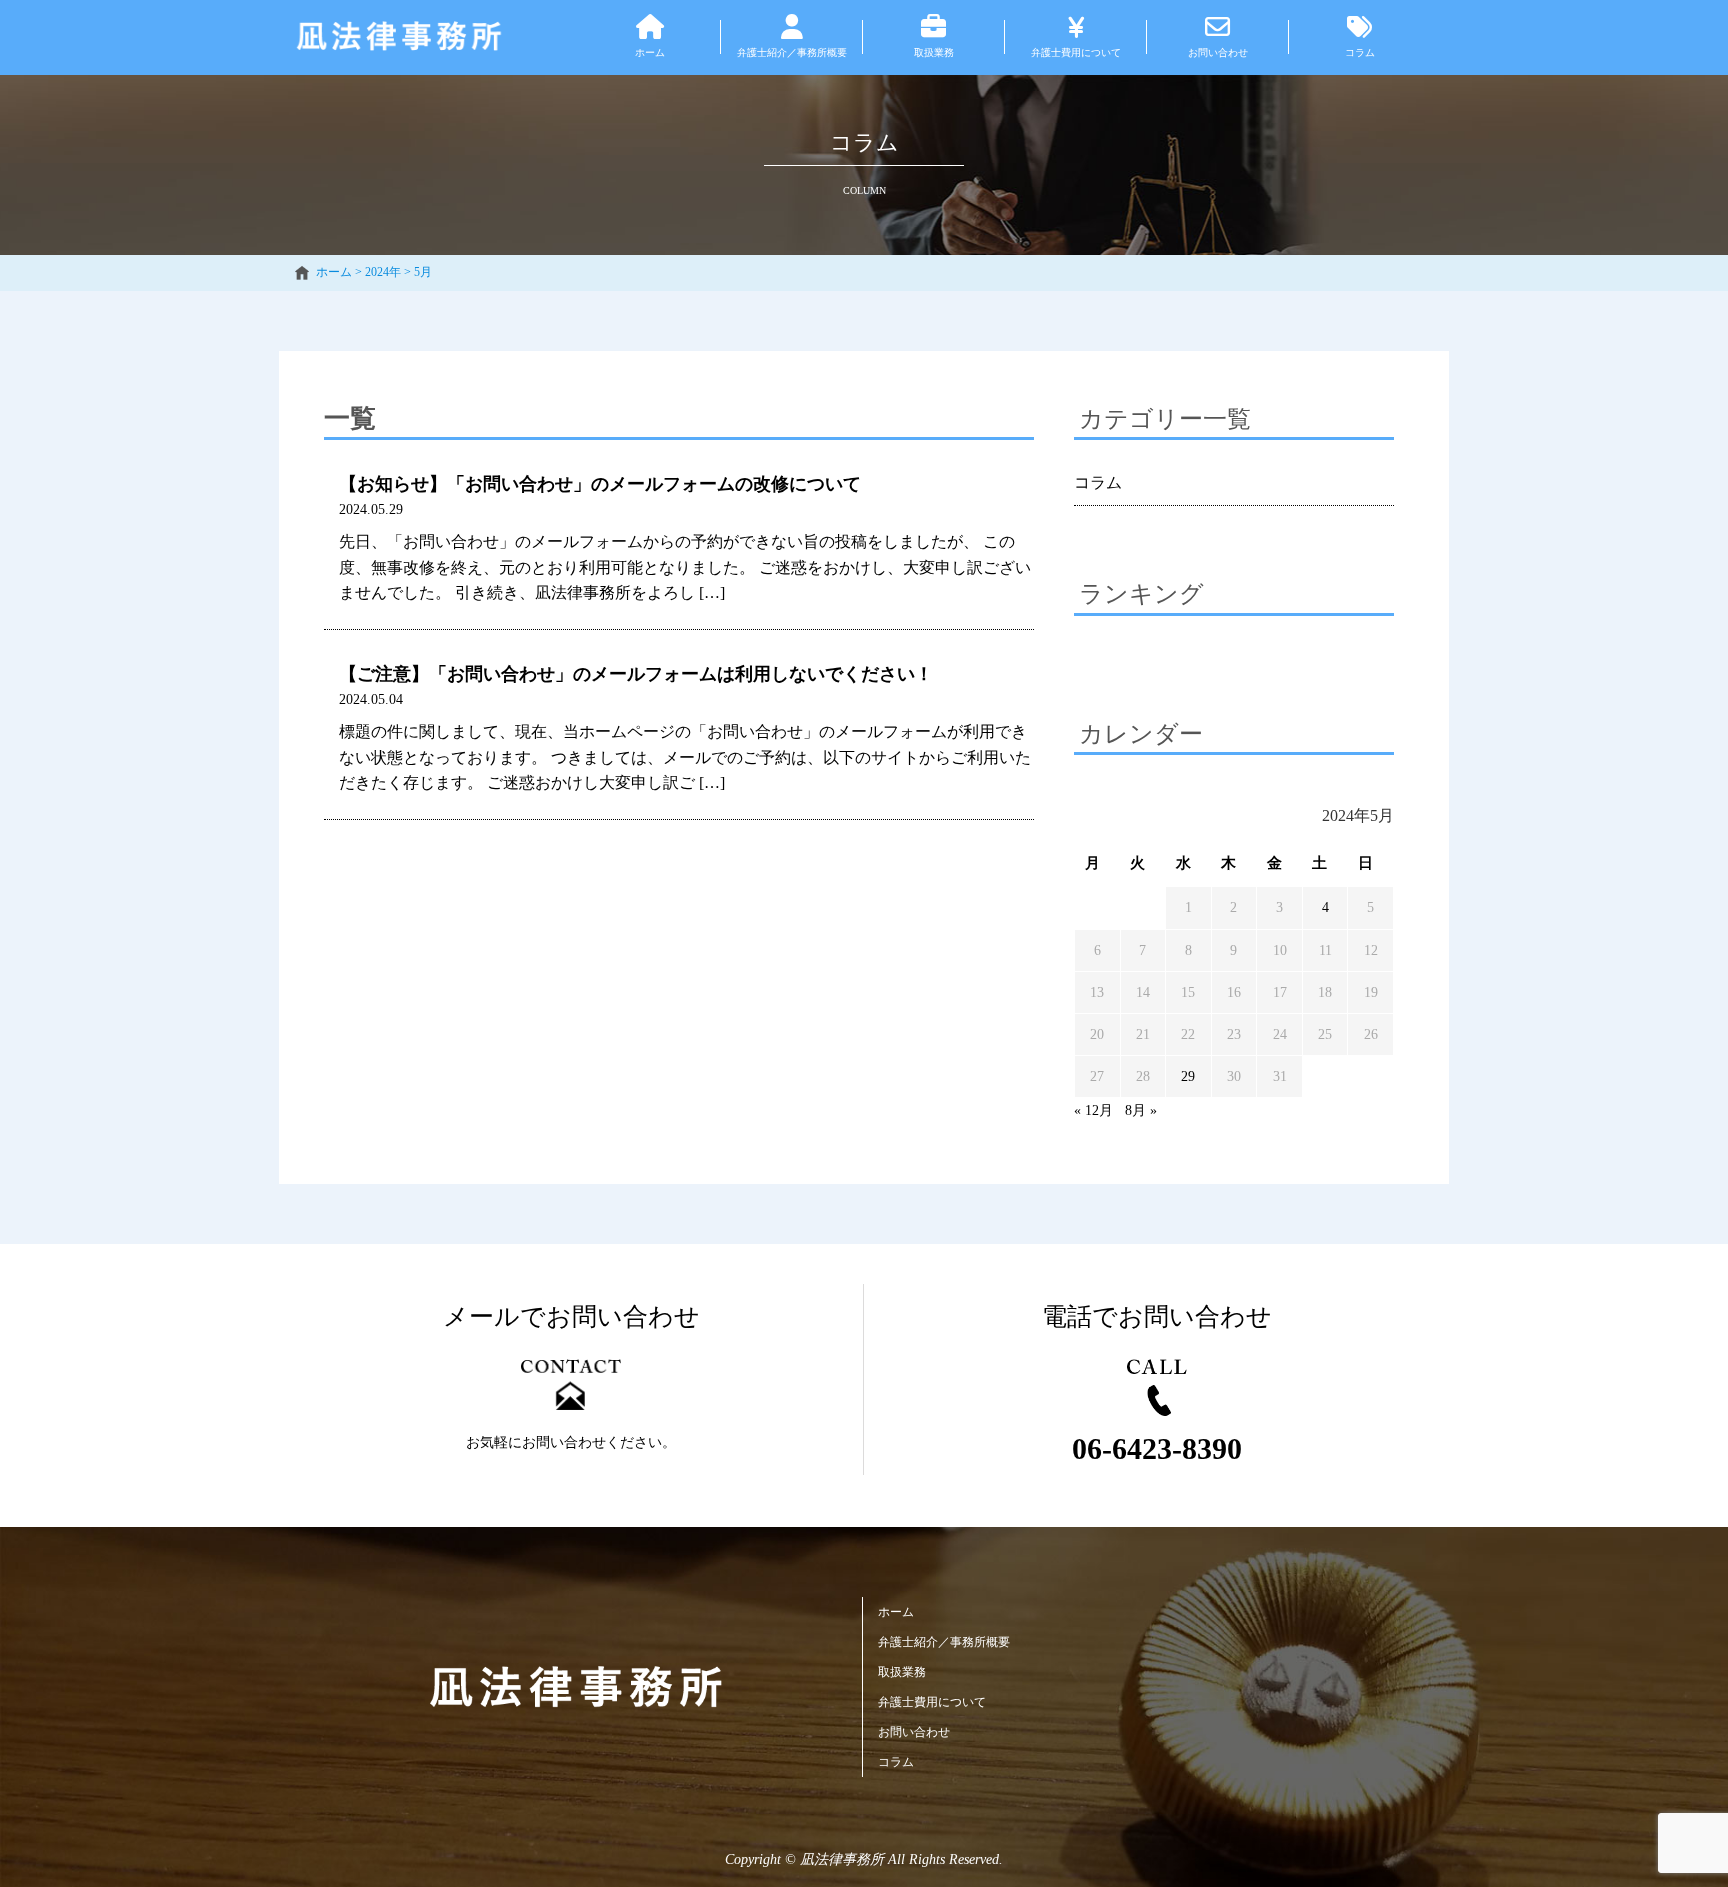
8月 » (1141, 1110)
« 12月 (1093, 1110)
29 (1188, 1076)
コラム (1098, 482)
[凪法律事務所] (576, 1687)
